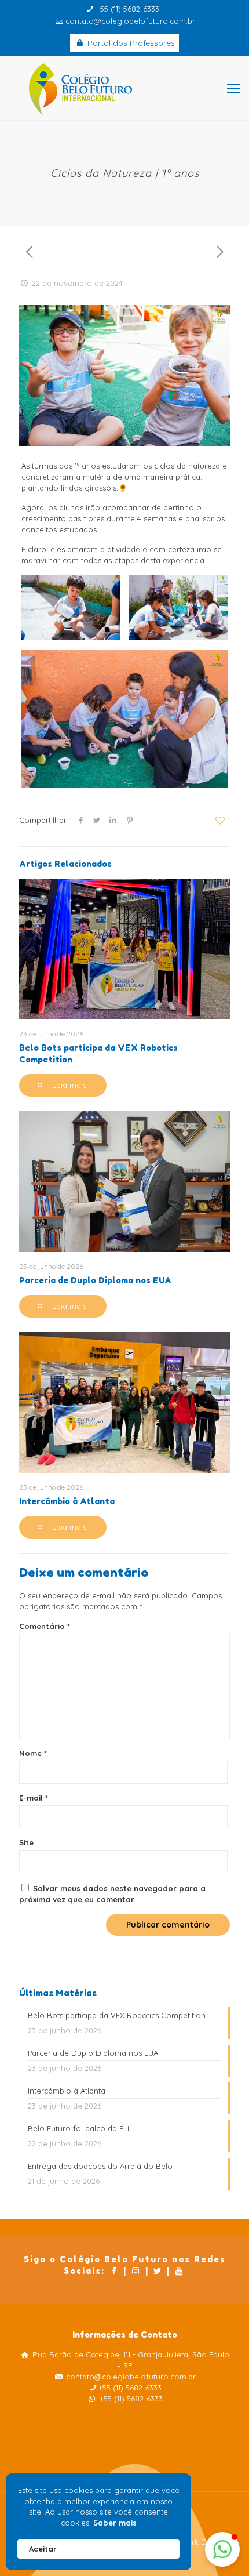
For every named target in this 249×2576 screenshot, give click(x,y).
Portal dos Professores (130, 43)
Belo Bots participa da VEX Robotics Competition (117, 2015)
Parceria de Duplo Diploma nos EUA (95, 1280)
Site (26, 1842)
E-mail (34, 1798)
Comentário (45, 1626)
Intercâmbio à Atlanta (67, 1501)
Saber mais (115, 2523)
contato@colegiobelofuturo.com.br (130, 21)
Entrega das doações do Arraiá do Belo (100, 2166)
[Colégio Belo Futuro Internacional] (124, 88)
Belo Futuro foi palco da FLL (80, 2128)
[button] (222, 2549)
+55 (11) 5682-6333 (128, 9)
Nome (33, 1753)
